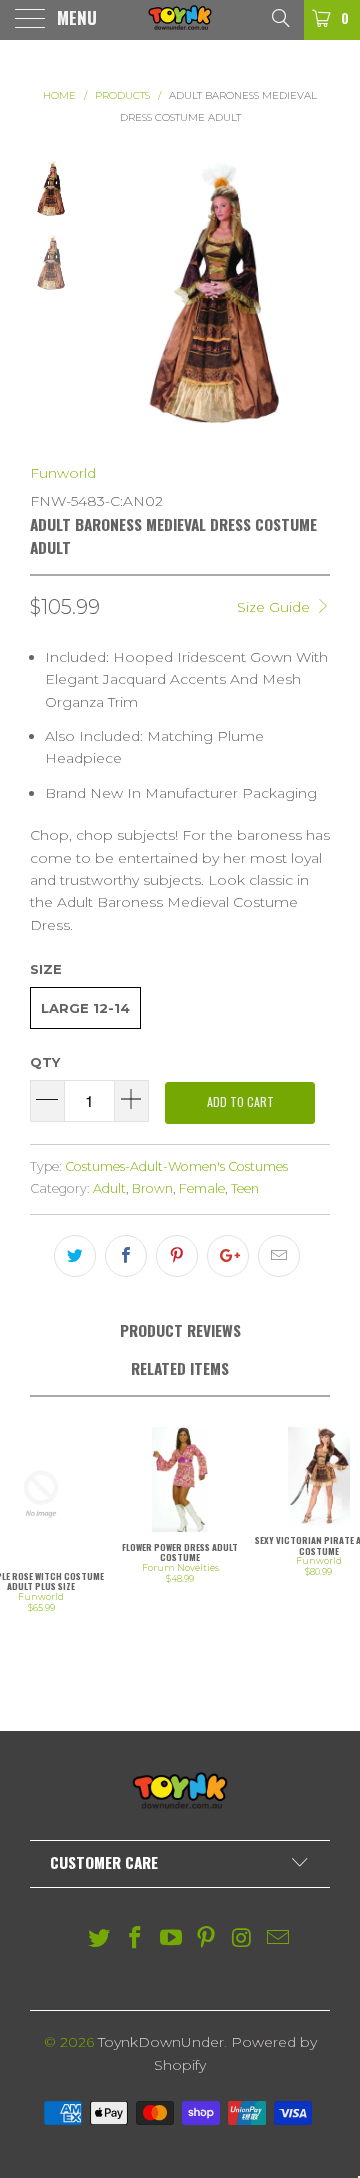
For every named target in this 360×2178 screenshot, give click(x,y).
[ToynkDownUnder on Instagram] (243, 1939)
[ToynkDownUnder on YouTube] (171, 1939)
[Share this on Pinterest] (177, 1256)
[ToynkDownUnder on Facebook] (136, 1939)
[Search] (279, 17)
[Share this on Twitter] (75, 1256)
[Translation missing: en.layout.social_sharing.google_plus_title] (228, 1256)
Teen (245, 1188)
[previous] (103, 297)
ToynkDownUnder (161, 2042)
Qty (45, 1062)
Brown (152, 1188)
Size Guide (275, 607)
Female (202, 1188)
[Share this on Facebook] (126, 1256)
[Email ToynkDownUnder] (278, 1939)
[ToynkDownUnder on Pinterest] (207, 1939)
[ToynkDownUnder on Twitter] (100, 1939)
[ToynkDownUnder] (180, 20)
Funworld (63, 473)
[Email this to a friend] (279, 1256)
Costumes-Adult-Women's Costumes (176, 1166)
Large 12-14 (85, 1008)
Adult (109, 1188)
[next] (311, 297)
